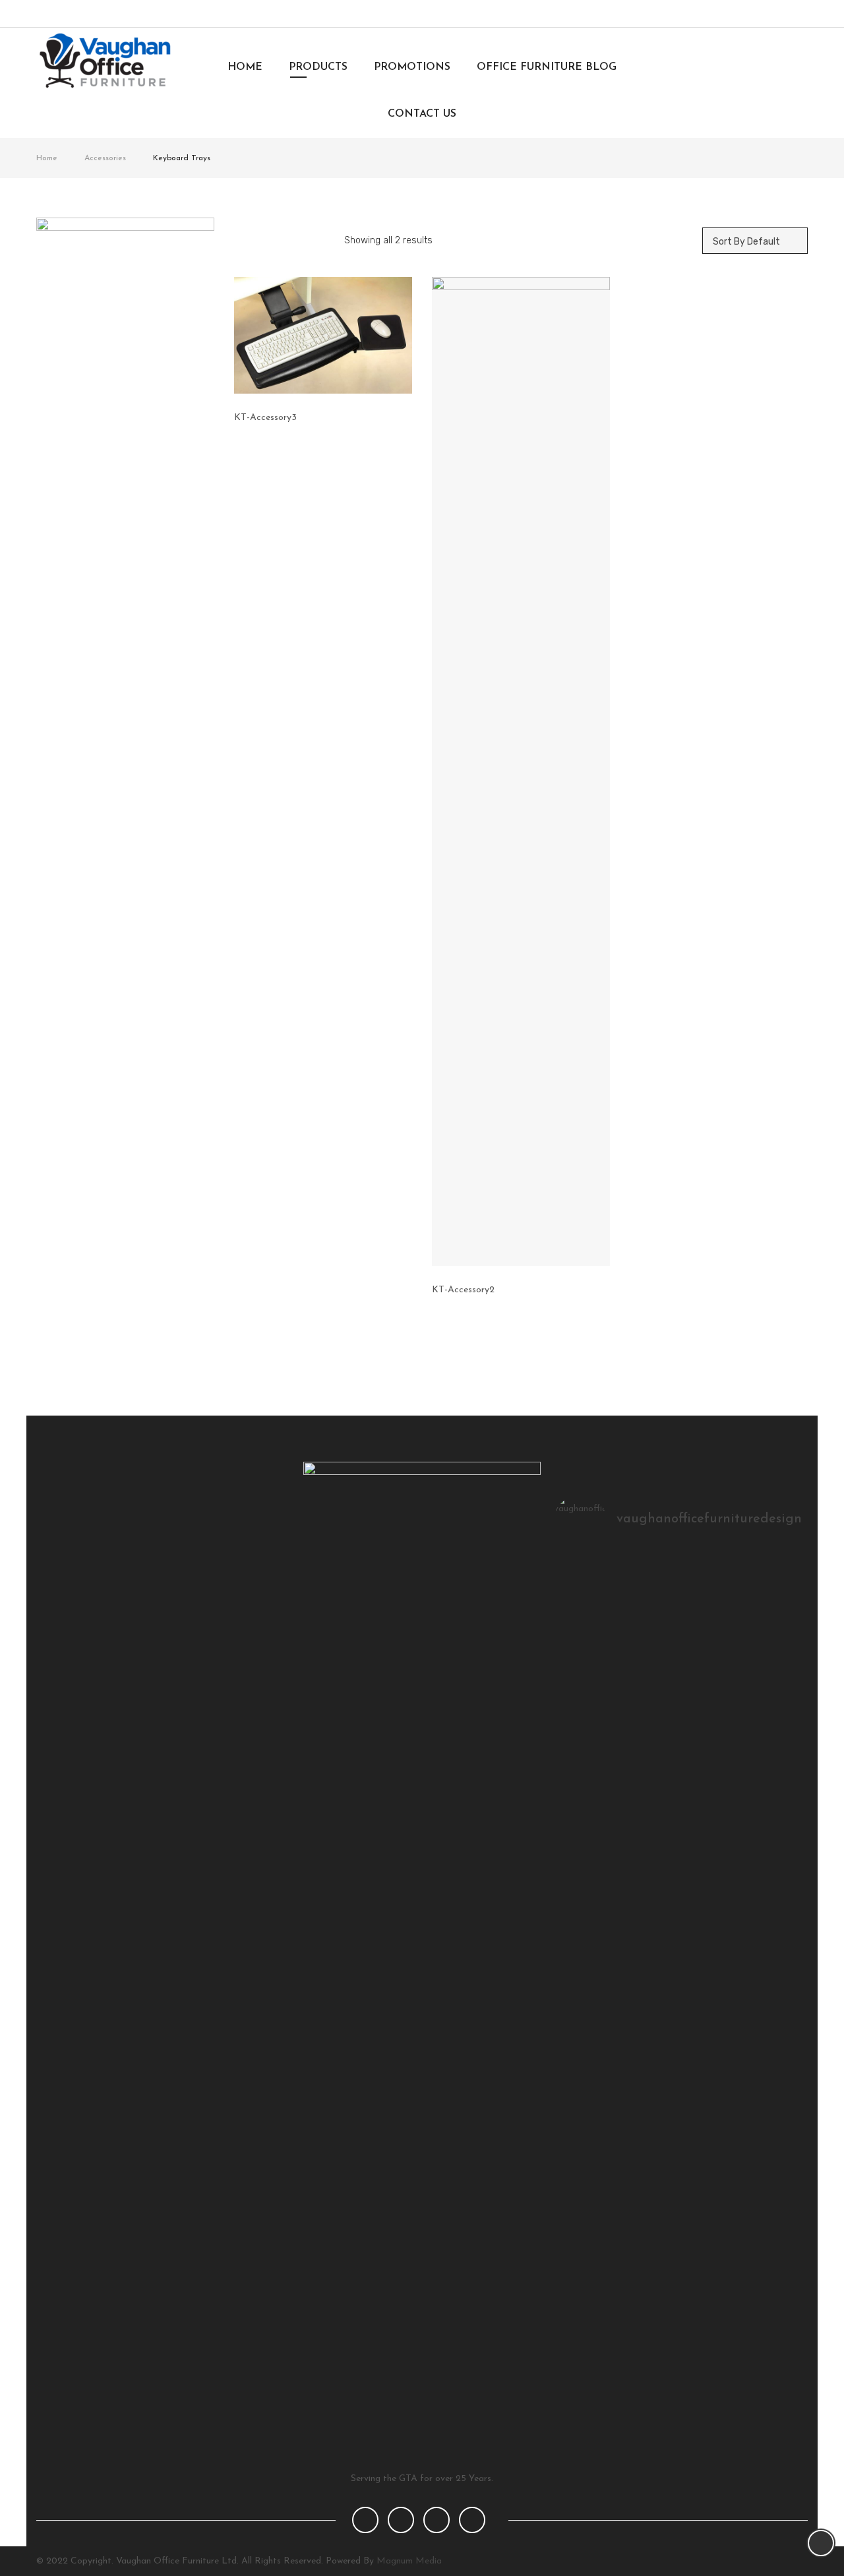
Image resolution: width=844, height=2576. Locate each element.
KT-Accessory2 (463, 1290)
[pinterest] (437, 2520)
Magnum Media (409, 2561)
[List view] (274, 241)
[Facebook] (726, 14)
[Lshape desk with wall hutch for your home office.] (679, 1581)
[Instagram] (770, 14)
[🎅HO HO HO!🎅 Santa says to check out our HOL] (763, 1581)
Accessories (105, 158)
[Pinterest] (792, 14)
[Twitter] (748, 14)
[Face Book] (365, 2520)
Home (47, 158)
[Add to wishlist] (407, 417)
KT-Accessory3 (265, 418)
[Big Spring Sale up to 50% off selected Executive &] (596, 1581)
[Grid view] (247, 241)
